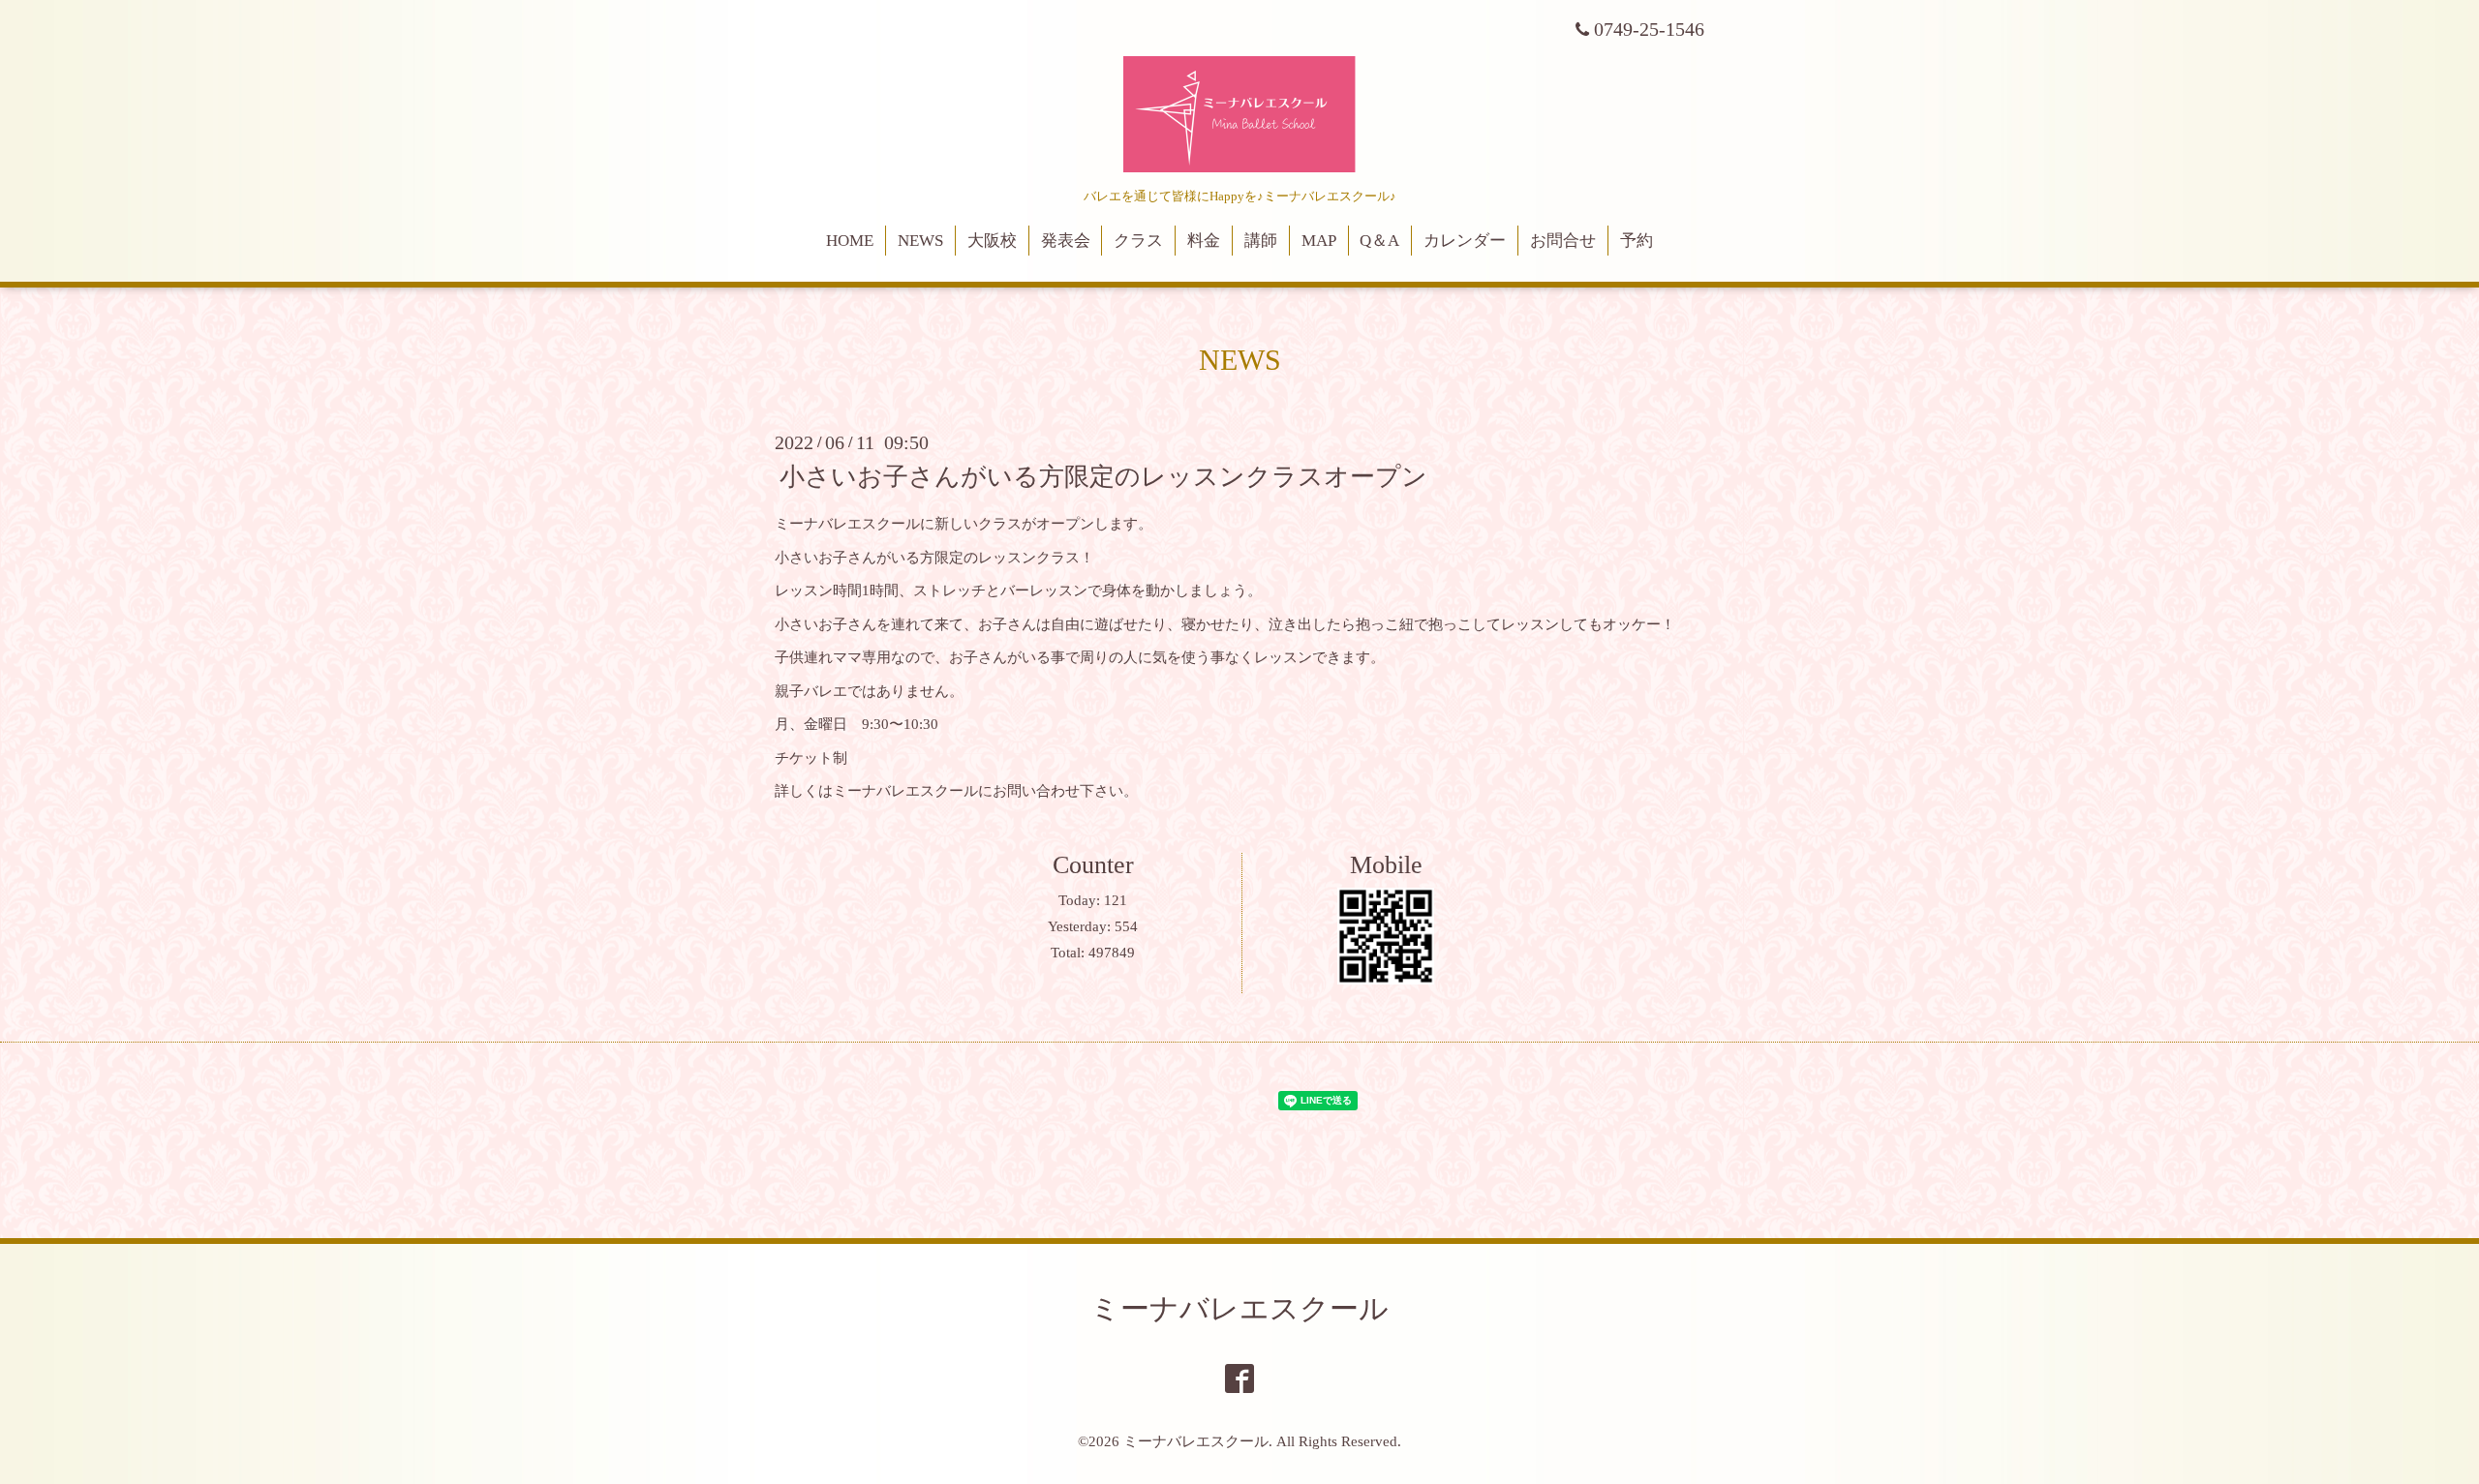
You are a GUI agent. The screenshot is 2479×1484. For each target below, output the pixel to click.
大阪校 (992, 241)
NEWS (920, 241)
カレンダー (1465, 241)
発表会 (1066, 241)
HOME (850, 241)
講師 (1261, 241)
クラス (1138, 241)
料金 (1204, 241)
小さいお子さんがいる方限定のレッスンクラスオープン (1103, 477)
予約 (1637, 241)
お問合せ (1563, 241)
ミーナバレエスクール (1239, 1308)
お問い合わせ (1036, 791)
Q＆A (1379, 241)
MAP (1319, 241)
